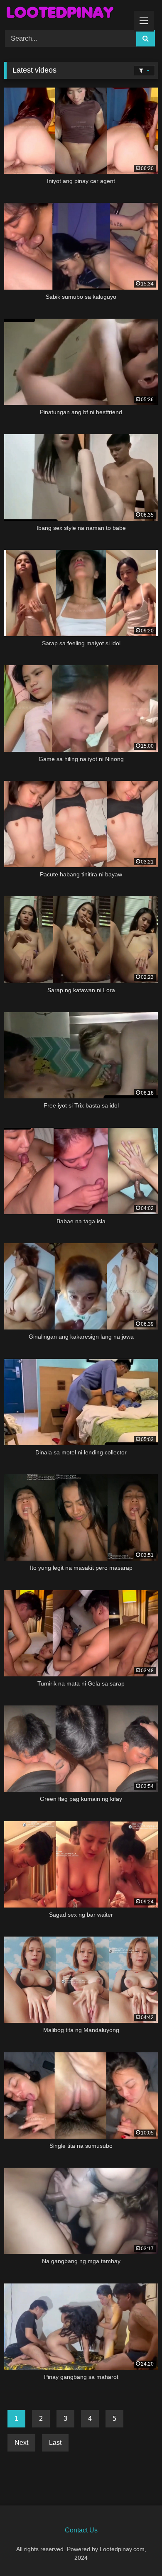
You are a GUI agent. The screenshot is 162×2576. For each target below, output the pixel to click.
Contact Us (81, 2530)
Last (55, 2443)
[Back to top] (136, 2551)
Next (21, 2443)
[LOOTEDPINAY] (66, 14)
